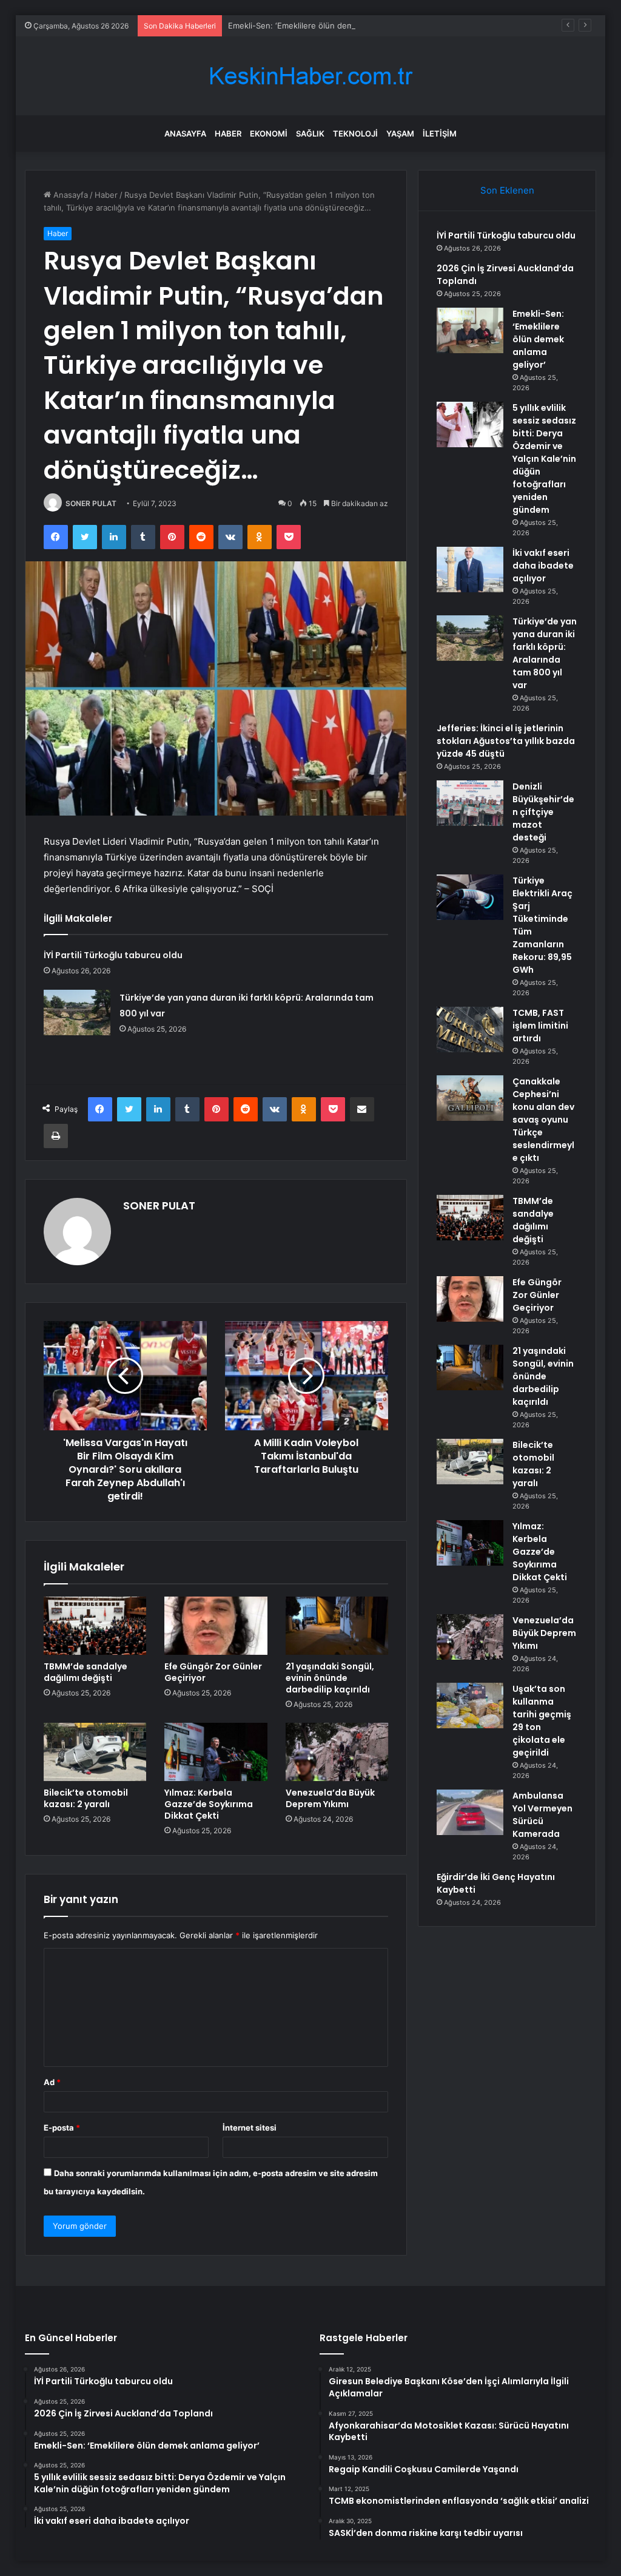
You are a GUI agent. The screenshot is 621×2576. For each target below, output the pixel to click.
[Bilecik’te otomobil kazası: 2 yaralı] (95, 1752)
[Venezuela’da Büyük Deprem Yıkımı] (337, 1752)
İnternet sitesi (250, 2128)
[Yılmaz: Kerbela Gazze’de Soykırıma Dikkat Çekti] (216, 1752)
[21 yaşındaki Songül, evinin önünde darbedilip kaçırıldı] (337, 1626)
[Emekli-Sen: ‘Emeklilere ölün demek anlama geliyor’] (470, 330)
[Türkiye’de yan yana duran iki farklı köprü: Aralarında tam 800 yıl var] (77, 1012)
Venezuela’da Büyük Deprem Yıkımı (330, 1798)
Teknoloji (355, 134)
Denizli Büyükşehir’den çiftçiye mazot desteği (543, 812)
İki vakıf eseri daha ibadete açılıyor (543, 566)
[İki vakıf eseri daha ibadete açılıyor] (470, 570)
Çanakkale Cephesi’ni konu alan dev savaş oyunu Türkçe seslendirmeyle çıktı (543, 1120)
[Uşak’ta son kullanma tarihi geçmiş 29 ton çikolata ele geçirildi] (470, 1706)
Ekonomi (269, 134)
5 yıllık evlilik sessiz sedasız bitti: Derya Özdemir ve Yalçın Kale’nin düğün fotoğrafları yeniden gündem (544, 459)
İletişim (440, 134)
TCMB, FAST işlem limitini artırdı (540, 1026)
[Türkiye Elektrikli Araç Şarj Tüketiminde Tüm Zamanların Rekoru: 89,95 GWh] (470, 897)
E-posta (62, 2128)
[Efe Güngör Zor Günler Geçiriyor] (216, 1626)
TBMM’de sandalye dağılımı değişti (86, 1672)
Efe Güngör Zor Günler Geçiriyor (213, 1672)
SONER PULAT (91, 503)
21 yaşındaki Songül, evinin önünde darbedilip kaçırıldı (330, 1678)
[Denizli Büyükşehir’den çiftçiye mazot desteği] (470, 803)
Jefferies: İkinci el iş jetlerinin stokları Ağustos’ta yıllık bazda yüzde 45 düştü (506, 741)
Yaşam (400, 134)
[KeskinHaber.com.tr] (310, 76)
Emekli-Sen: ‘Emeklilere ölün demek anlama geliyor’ (324, 25)
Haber (228, 134)
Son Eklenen (507, 190)
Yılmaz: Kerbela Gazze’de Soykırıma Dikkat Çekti (209, 1804)
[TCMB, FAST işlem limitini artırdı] (470, 1029)
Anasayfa (185, 134)
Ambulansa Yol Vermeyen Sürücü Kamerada (542, 1815)
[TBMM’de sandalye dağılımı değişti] (95, 1626)
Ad (52, 2082)
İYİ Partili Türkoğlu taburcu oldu (113, 955)
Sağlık (310, 134)
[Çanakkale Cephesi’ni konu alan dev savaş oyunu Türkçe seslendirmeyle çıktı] (470, 1098)
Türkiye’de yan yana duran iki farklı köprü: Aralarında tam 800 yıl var (545, 653)
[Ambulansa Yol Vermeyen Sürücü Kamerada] (470, 1812)
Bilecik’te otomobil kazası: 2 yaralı (86, 1798)
